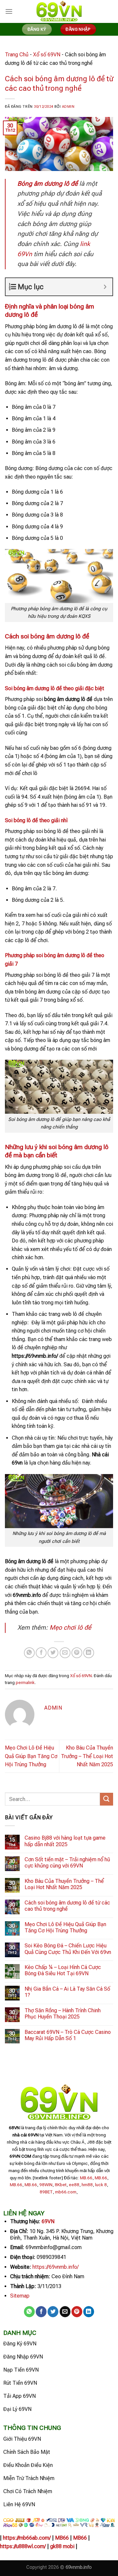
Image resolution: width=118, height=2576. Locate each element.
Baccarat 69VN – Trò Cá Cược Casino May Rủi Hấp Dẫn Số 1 (68, 2035)
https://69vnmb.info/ (56, 2267)
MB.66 (86, 2178)
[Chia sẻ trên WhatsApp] (29, 1653)
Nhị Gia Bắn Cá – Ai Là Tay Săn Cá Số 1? (67, 1992)
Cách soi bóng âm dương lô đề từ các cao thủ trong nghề (67, 1906)
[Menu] (9, 11)
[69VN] (59, 12)
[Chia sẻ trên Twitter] (53, 1653)
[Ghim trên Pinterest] (77, 1653)
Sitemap (20, 2296)
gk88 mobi (62, 2546)
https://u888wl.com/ (23, 2546)
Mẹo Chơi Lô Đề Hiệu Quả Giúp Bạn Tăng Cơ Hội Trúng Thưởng (31, 1756)
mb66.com (66, 2192)
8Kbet (61, 2185)
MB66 (62, 2538)
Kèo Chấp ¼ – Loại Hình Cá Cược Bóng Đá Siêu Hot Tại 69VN (63, 1970)
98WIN (46, 2185)
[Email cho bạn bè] (65, 1653)
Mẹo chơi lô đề (70, 1628)
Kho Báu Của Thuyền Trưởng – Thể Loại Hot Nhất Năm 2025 (87, 1756)
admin (68, 107)
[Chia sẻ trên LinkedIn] (89, 1653)
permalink (25, 1683)
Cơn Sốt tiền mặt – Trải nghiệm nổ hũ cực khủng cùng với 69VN (67, 1863)
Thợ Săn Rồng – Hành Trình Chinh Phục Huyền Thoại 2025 (63, 2014)
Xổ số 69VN (47, 55)
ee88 (74, 2185)
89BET (46, 2192)
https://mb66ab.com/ (27, 2538)
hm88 (87, 2185)
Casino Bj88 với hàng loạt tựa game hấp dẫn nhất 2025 (65, 1841)
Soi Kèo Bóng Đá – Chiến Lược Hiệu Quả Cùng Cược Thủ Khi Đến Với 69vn (68, 1949)
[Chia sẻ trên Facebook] (41, 1653)
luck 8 (101, 2185)
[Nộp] (107, 1799)
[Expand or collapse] (105, 287)
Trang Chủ (17, 55)
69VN (48, 2221)
